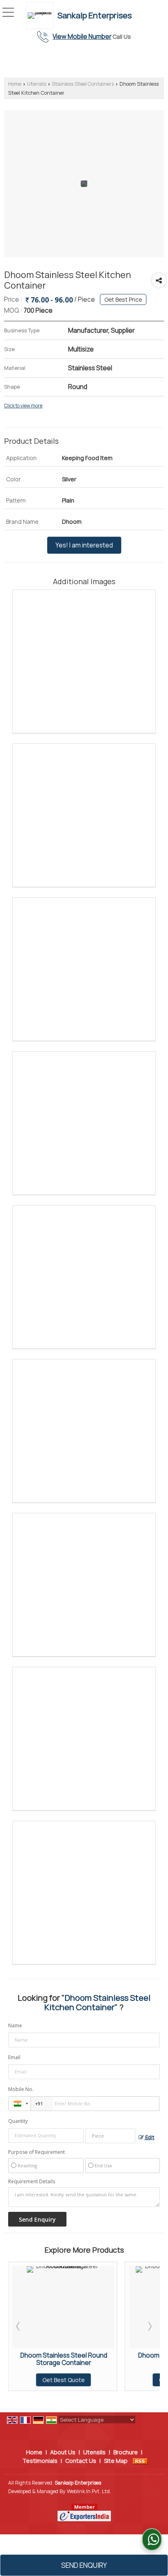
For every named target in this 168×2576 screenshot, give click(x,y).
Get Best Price (123, 299)
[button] (82, 37)
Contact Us (81, 2461)
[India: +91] (20, 2104)
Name (15, 2025)
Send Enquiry (84, 2565)
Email (14, 2057)
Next (149, 2326)
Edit (149, 2137)
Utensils (36, 84)
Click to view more (23, 406)
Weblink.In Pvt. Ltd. (89, 2491)
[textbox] (110, 2136)
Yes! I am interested (84, 545)
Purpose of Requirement (36, 2152)
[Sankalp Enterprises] (42, 16)
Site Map (116, 2461)
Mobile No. (21, 2089)
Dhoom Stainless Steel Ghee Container (89, 2359)
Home (15, 84)
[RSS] (140, 2461)
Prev (19, 2326)
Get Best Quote (88, 2380)
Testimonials (40, 2461)
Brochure (126, 2452)
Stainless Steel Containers (83, 84)
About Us (63, 2452)
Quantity (18, 2121)
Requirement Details (32, 2182)
